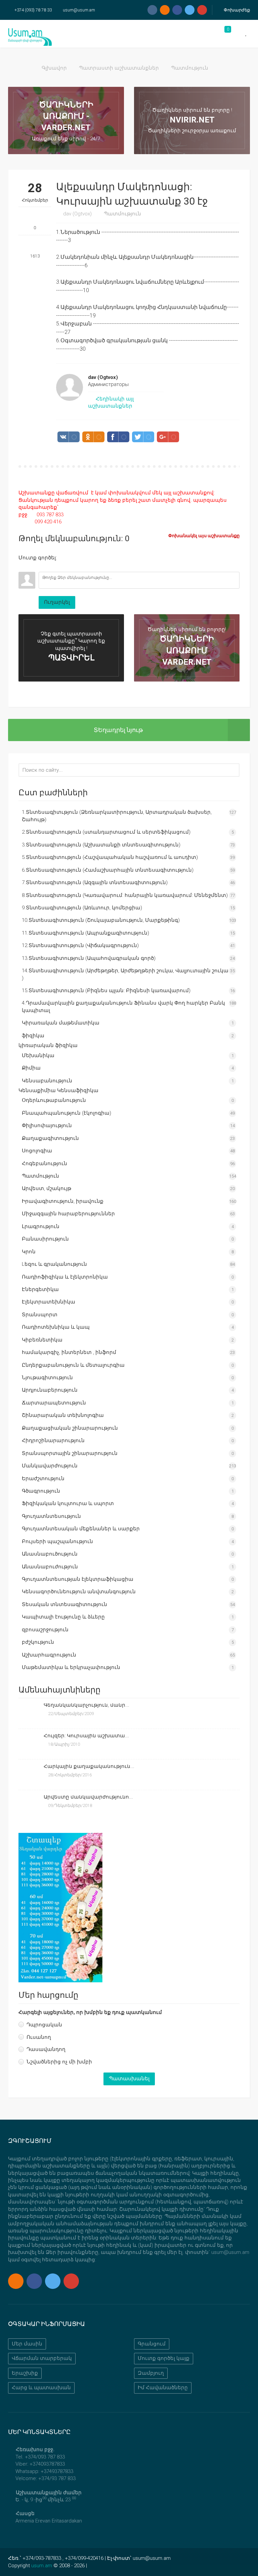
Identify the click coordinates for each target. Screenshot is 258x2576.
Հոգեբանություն (45, 1163)
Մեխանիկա (38, 1055)
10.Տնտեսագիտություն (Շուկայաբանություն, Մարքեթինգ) (101, 920)
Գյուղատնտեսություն (51, 1516)
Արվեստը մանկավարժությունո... (88, 1797)
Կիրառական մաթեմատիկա (61, 1023)
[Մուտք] (24, 567)
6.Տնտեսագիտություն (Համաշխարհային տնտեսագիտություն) (108, 870)
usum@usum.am (79, 10)
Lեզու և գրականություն (54, 1264)
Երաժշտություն (43, 1478)
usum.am (42, 2566)
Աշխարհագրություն (49, 1655)
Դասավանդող (46, 2049)
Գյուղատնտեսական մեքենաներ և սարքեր (81, 1529)
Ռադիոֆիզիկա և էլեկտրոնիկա (65, 1277)
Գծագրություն (41, 1491)
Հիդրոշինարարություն (53, 1440)
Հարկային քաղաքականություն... (89, 1766)
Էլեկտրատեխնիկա (49, 1302)
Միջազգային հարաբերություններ (68, 1214)
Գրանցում (152, 2344)
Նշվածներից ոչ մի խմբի (59, 2062)
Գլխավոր (54, 68)
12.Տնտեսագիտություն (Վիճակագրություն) (80, 945)
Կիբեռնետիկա (42, 1340)
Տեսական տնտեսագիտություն (64, 1604)
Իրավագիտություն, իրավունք (63, 1201)
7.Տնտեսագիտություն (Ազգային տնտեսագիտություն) (95, 882)
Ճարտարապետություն (54, 1403)
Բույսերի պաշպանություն (57, 1541)
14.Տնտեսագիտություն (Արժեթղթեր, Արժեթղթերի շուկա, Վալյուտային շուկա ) (125, 974)
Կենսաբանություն (47, 1081)
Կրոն (29, 1252)
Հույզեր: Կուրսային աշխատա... (86, 1736)
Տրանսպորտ (40, 1315)
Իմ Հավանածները (163, 2388)
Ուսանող (39, 2037)
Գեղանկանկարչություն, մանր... (87, 1705)
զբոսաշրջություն (45, 1630)
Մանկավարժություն (50, 1466)
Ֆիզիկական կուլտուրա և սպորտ (68, 1503)
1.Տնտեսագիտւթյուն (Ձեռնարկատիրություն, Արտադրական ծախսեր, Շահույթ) (117, 816)
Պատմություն (190, 68)
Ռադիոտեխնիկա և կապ (56, 1327)
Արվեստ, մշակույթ (47, 1188)
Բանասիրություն (45, 1239)
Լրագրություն (41, 1226)
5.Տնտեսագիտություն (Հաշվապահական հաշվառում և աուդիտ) (110, 857)
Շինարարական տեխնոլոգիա (63, 1415)
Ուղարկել (57, 602)
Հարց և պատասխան (41, 2388)
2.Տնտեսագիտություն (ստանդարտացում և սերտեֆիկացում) (106, 832)
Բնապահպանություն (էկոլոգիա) (67, 1113)
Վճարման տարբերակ (42, 2358)
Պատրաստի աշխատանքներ (119, 68)
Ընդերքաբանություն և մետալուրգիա (73, 1365)
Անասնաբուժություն (50, 1567)
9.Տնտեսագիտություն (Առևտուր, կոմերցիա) (82, 908)
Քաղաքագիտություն (50, 1138)
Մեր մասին (27, 2344)
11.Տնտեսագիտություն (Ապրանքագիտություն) (85, 933)
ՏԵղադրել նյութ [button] (118, 730)
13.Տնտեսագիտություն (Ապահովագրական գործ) (89, 958)
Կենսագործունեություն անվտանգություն (79, 1592)
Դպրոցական (44, 2025)
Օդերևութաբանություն (54, 1100)
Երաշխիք (25, 2373)
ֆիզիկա (33, 1036)
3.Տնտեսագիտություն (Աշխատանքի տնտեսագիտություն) (101, 845)
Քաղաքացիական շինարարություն (70, 1428)
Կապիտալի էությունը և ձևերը (63, 1617)
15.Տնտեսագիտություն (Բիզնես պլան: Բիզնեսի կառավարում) (106, 990)
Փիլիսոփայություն (47, 1125)
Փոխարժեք (236, 10)
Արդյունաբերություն (50, 1390)
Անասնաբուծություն (50, 1554)
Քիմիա (31, 1068)
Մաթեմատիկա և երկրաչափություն (71, 1667)
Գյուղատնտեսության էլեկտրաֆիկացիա (78, 1579)
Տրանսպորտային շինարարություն (70, 1453)
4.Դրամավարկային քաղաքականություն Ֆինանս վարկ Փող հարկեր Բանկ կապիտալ (123, 1006)
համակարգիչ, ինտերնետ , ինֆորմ (69, 1352)
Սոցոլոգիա (37, 1151)
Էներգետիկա (40, 1289)
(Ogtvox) (77, 214)
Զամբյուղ (151, 2373)
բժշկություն (38, 1642)
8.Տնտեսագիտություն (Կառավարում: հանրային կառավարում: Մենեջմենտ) (125, 895)
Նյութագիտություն (47, 1378)
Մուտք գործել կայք (164, 2358)
